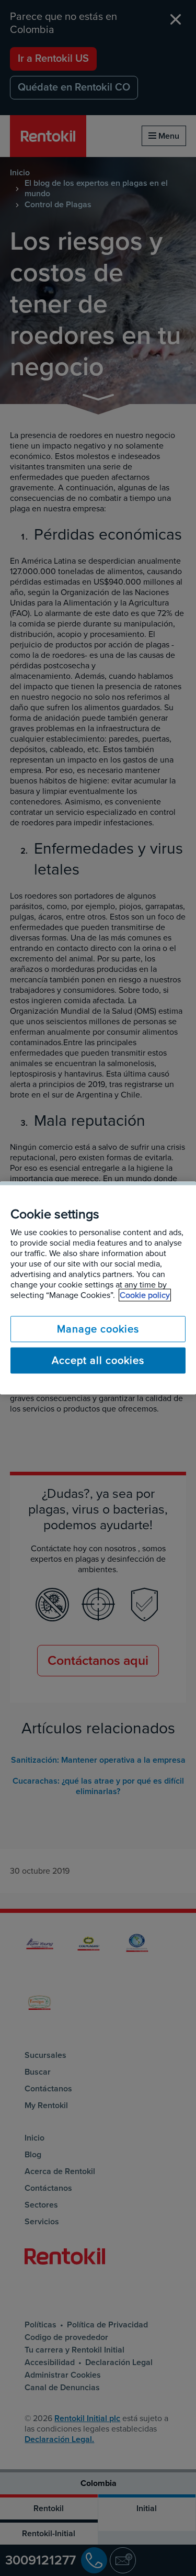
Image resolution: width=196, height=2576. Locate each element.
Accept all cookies (98, 1361)
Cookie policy (145, 1295)
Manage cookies (98, 1329)
